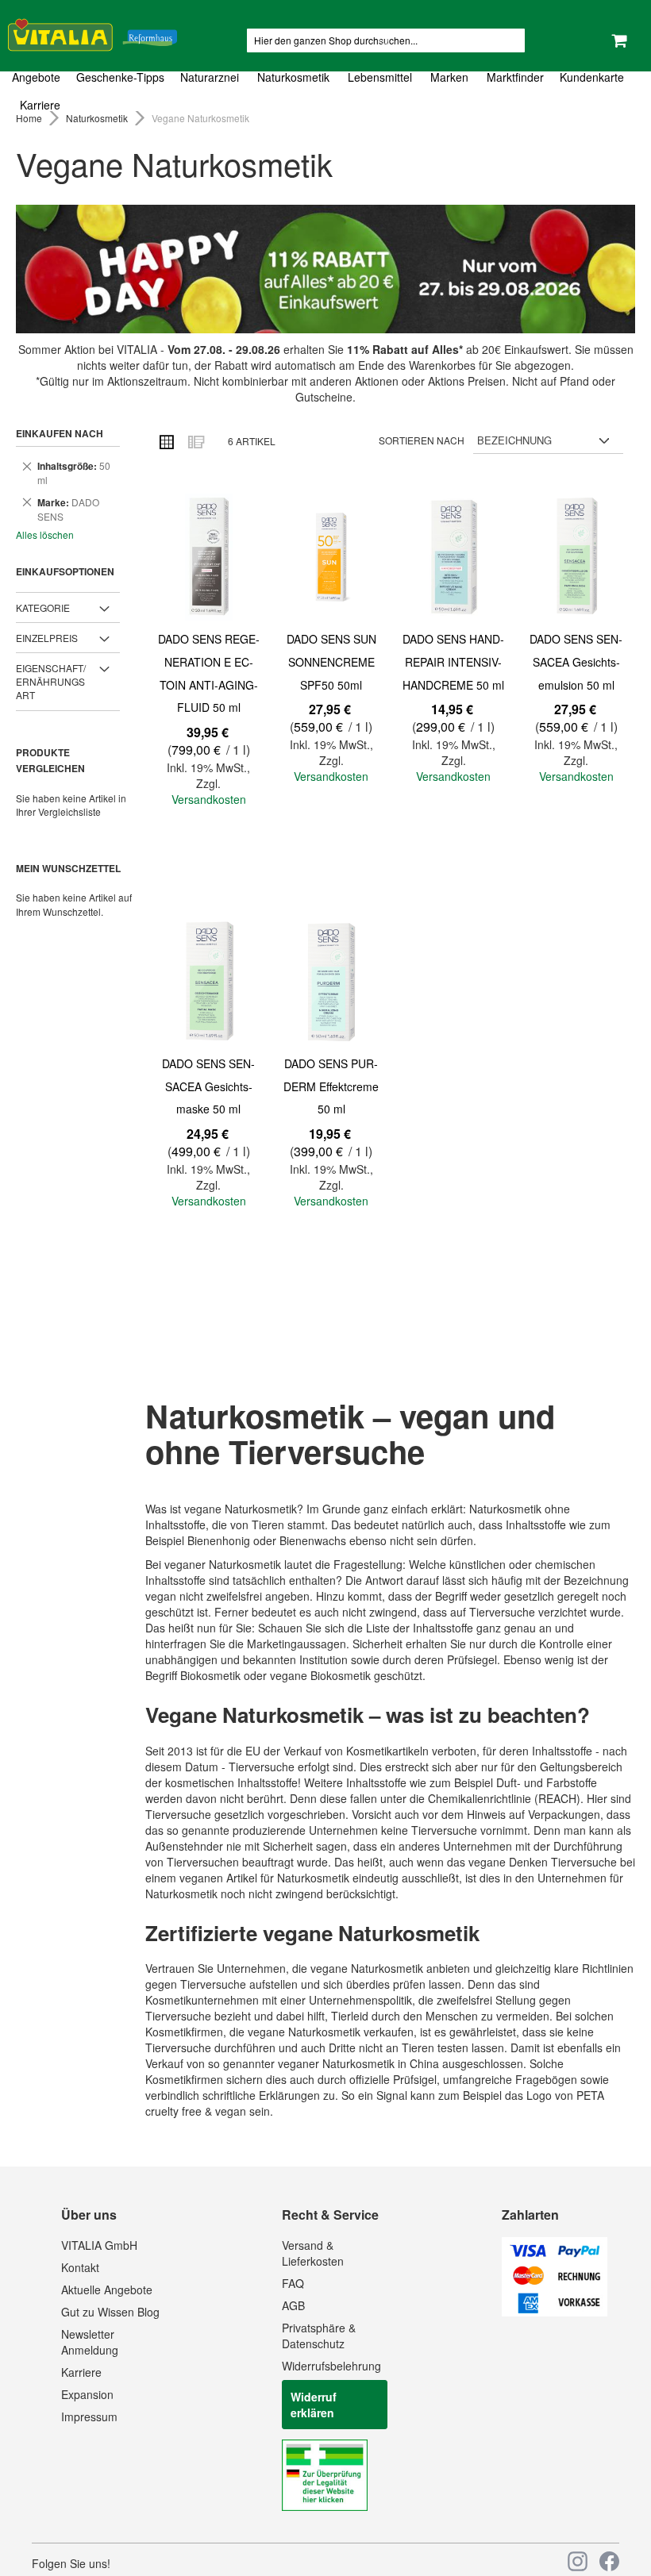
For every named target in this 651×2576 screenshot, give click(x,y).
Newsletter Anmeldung (90, 2342)
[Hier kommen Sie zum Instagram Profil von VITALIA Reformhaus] (578, 2561)
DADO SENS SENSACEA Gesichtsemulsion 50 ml (576, 661)
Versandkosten (209, 799)
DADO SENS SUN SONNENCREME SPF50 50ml (331, 661)
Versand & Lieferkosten (313, 2253)
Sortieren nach (422, 440)
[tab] (325, 91)
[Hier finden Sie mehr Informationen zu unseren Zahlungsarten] (555, 2312)
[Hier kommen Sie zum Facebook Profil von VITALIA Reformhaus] (609, 2561)
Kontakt (80, 2267)
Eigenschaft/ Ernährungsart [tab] (51, 681)
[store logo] (92, 32)
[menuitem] (40, 77)
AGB (293, 2305)
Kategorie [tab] (43, 607)
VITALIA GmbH (99, 2245)
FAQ (293, 2283)
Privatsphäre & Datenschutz (319, 2336)
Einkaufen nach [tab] (60, 433)
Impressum (89, 2416)
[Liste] (195, 441)
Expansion (87, 2394)
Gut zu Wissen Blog (110, 2312)
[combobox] (386, 40)
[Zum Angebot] (325, 269)
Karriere (81, 2372)
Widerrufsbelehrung (331, 2366)
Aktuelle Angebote (107, 2290)
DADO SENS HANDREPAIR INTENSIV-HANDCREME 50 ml (453, 661)
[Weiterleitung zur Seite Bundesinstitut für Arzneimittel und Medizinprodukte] (325, 2506)
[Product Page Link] (209, 559)
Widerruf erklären (314, 2405)
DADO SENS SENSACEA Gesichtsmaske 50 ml (208, 1086)
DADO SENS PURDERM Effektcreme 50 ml (331, 1086)
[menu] (325, 91)
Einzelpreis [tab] (47, 638)
